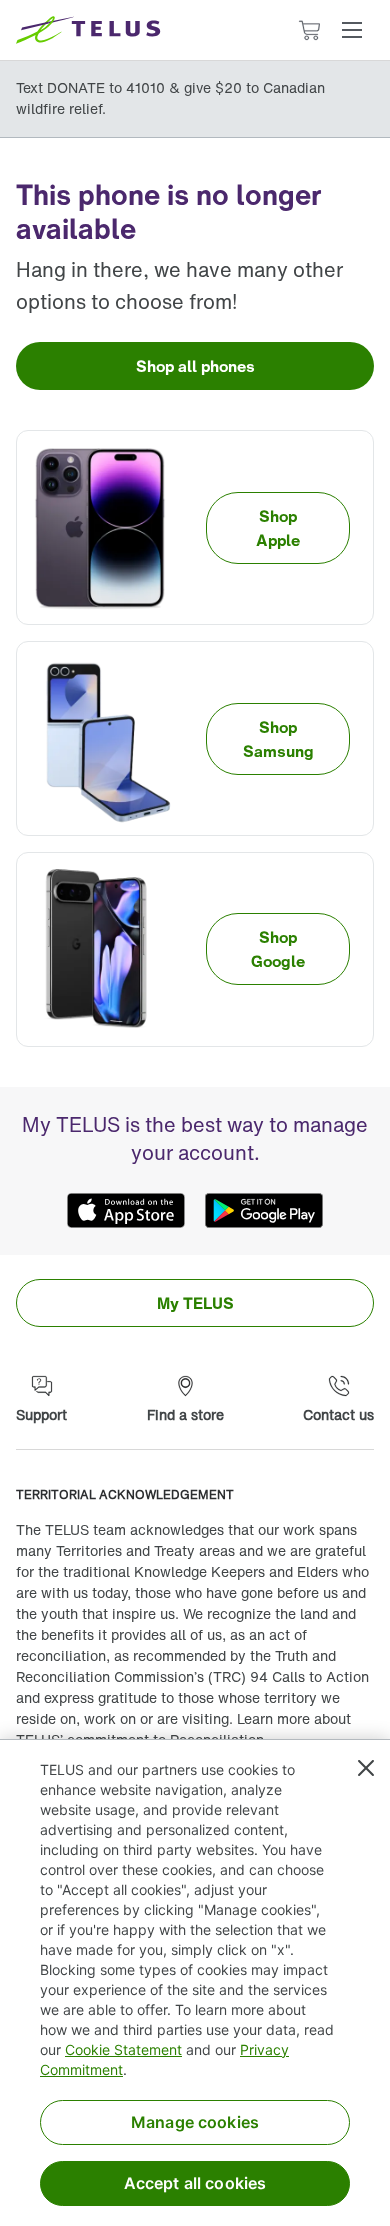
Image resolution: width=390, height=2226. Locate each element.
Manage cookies (195, 2122)
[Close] (366, 1768)
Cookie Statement (123, 2049)
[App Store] (126, 1211)
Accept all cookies (195, 2183)
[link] (195, 366)
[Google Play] (264, 1211)
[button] (352, 30)
